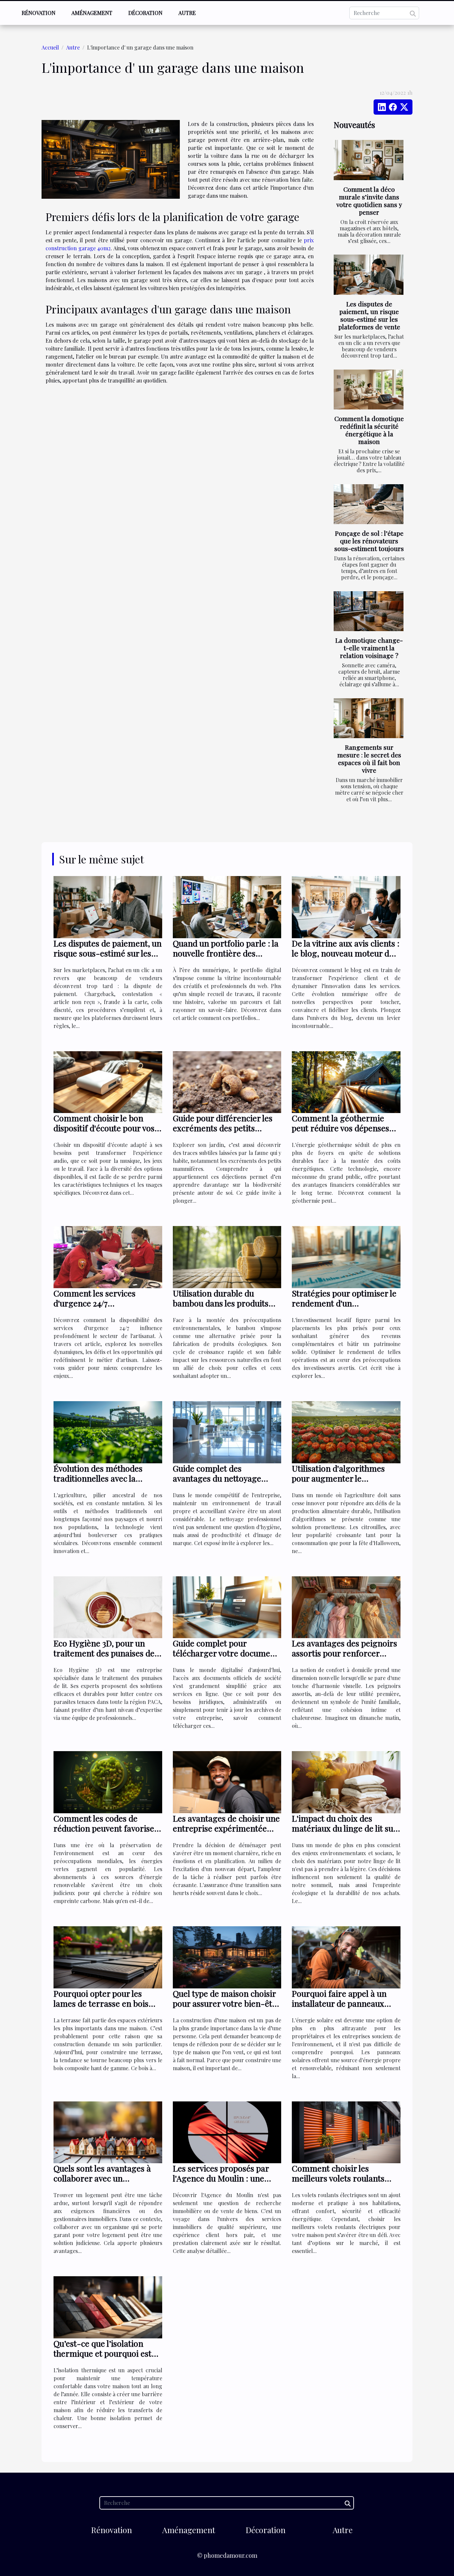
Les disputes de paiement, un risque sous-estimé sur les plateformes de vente (369, 315)
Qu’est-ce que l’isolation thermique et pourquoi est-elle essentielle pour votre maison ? (105, 2358)
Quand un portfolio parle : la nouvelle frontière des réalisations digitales (226, 953)
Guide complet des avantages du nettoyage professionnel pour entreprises (217, 1483)
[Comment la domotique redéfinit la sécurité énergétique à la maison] (369, 390)
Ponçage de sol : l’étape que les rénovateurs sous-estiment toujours (369, 541)
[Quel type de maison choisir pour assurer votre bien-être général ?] (227, 1956)
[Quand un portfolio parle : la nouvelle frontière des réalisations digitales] (227, 906)
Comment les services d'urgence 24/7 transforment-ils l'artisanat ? (105, 1308)
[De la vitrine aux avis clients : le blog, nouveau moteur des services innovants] (346, 906)
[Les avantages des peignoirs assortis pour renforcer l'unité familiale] (346, 1606)
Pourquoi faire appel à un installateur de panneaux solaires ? (339, 2003)
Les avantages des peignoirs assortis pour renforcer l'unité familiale (344, 1653)
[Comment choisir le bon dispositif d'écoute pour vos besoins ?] (108, 1081)
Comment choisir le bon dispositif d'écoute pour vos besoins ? (104, 1128)
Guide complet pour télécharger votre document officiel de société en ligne (226, 1653)
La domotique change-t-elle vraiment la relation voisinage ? (369, 648)
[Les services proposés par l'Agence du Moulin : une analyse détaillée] (227, 2131)
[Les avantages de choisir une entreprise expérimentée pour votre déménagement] (227, 1782)
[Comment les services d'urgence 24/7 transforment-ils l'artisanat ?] (108, 1256)
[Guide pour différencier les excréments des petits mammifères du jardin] (227, 1081)
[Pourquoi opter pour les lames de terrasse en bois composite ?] (108, 1956)
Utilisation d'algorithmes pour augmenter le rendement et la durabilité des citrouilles (341, 1483)
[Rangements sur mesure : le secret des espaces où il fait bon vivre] (369, 718)
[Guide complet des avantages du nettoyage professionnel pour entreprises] (227, 1432)
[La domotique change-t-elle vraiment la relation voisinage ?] (369, 611)
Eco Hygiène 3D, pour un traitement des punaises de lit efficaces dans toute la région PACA (104, 1658)
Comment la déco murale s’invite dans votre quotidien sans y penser (369, 201)
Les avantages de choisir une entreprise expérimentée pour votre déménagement (226, 1828)
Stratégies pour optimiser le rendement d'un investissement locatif (344, 1303)
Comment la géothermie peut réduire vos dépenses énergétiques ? (340, 1128)
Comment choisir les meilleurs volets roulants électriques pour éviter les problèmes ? (340, 2183)
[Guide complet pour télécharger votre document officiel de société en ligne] (227, 1606)
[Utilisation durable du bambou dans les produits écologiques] (227, 1256)
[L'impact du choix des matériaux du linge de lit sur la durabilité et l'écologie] (346, 1782)
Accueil (50, 47)
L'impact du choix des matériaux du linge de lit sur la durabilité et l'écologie (344, 1828)
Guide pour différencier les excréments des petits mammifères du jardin (223, 1128)
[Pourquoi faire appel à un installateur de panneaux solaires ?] (346, 1956)
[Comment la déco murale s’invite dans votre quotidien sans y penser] (369, 160)
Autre (187, 13)
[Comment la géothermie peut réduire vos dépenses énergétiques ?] (346, 1081)
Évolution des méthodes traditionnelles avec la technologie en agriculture (104, 1478)
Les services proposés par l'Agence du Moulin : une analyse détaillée (221, 2178)
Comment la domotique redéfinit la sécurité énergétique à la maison (369, 430)
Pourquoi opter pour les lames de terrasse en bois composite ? (101, 2003)
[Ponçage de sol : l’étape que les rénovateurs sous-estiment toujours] (369, 504)
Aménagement (92, 13)
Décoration (145, 13)
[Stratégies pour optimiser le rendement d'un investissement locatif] (346, 1256)
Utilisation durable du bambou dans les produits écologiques (221, 1303)
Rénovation (39, 13)
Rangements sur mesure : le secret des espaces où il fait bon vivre (369, 759)
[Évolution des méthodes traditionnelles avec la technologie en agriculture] (108, 1432)
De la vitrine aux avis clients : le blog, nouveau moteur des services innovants (346, 953)
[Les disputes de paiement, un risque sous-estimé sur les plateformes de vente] (369, 275)
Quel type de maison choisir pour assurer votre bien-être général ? (227, 2003)
